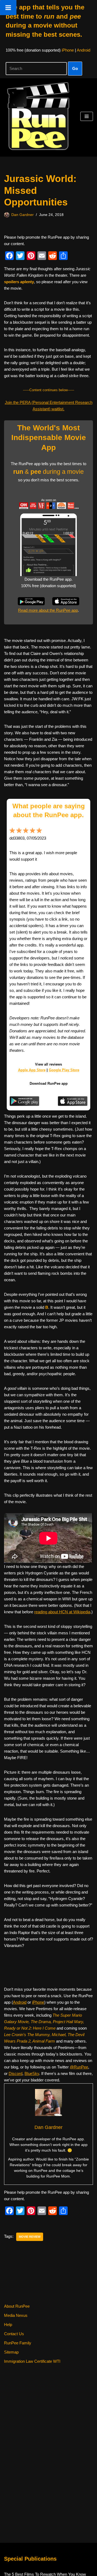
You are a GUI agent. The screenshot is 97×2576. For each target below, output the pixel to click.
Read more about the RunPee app (48, 610)
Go (75, 68)
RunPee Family (18, 2343)
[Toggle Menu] (8, 8)
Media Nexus (16, 2315)
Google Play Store (64, 1070)
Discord (15, 2073)
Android (84, 50)
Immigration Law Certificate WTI (32, 2361)
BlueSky (32, 2073)
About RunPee (17, 2306)
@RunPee (79, 2067)
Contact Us (14, 2334)
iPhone (68, 50)
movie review (30, 2237)
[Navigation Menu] (87, 116)
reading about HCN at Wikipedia (62, 1612)
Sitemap (11, 2352)
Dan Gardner (22, 215)
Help (8, 2325)
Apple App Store (32, 1070)
